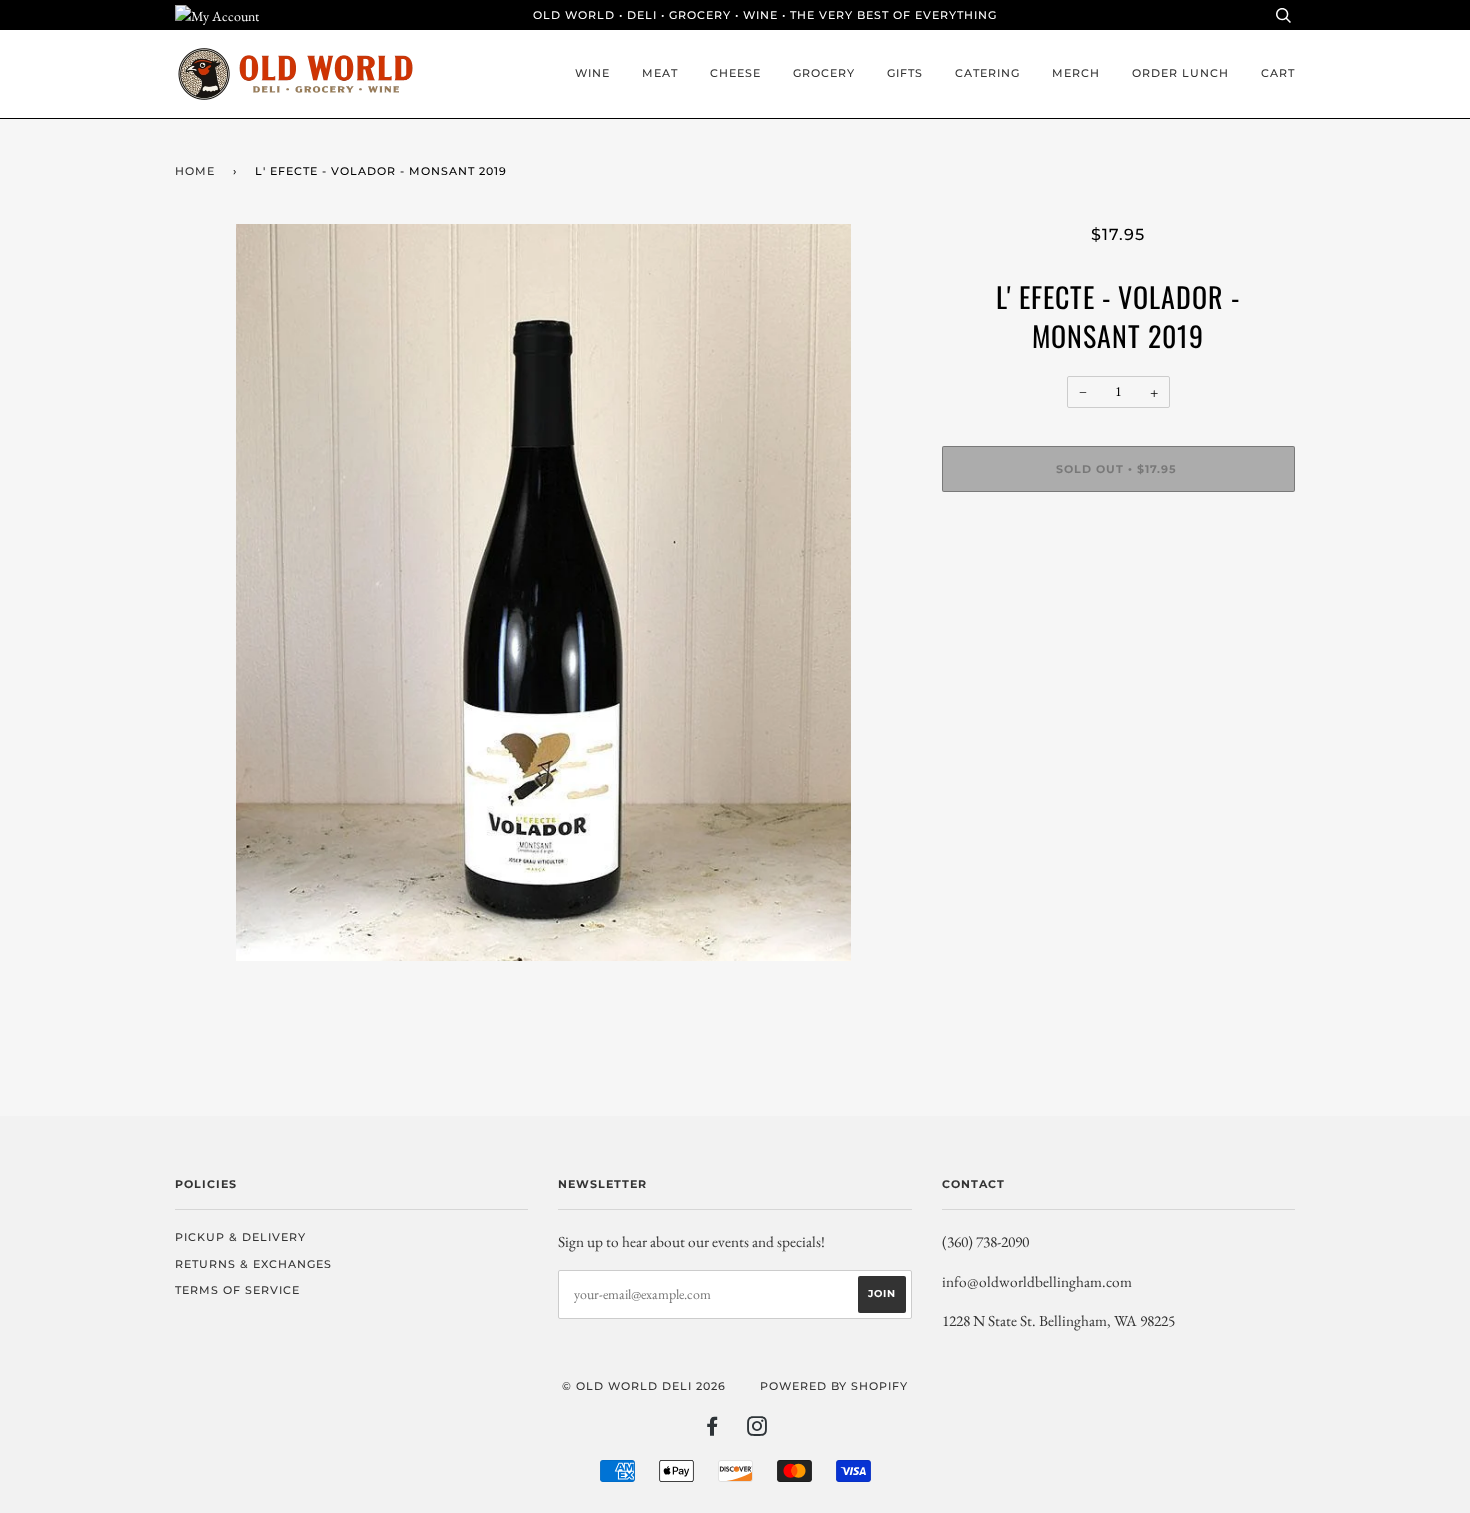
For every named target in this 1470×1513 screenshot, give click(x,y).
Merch (1076, 73)
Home (195, 171)
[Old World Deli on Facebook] (712, 1430)
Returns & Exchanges (253, 1264)
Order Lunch (1180, 73)
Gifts (905, 73)
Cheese (735, 73)
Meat (660, 73)
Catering (987, 73)
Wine (592, 73)
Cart (1278, 73)
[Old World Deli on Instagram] (757, 1430)
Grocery (824, 73)
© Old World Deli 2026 (644, 1386)
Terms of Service (237, 1290)
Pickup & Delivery (240, 1237)
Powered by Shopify (834, 1386)
